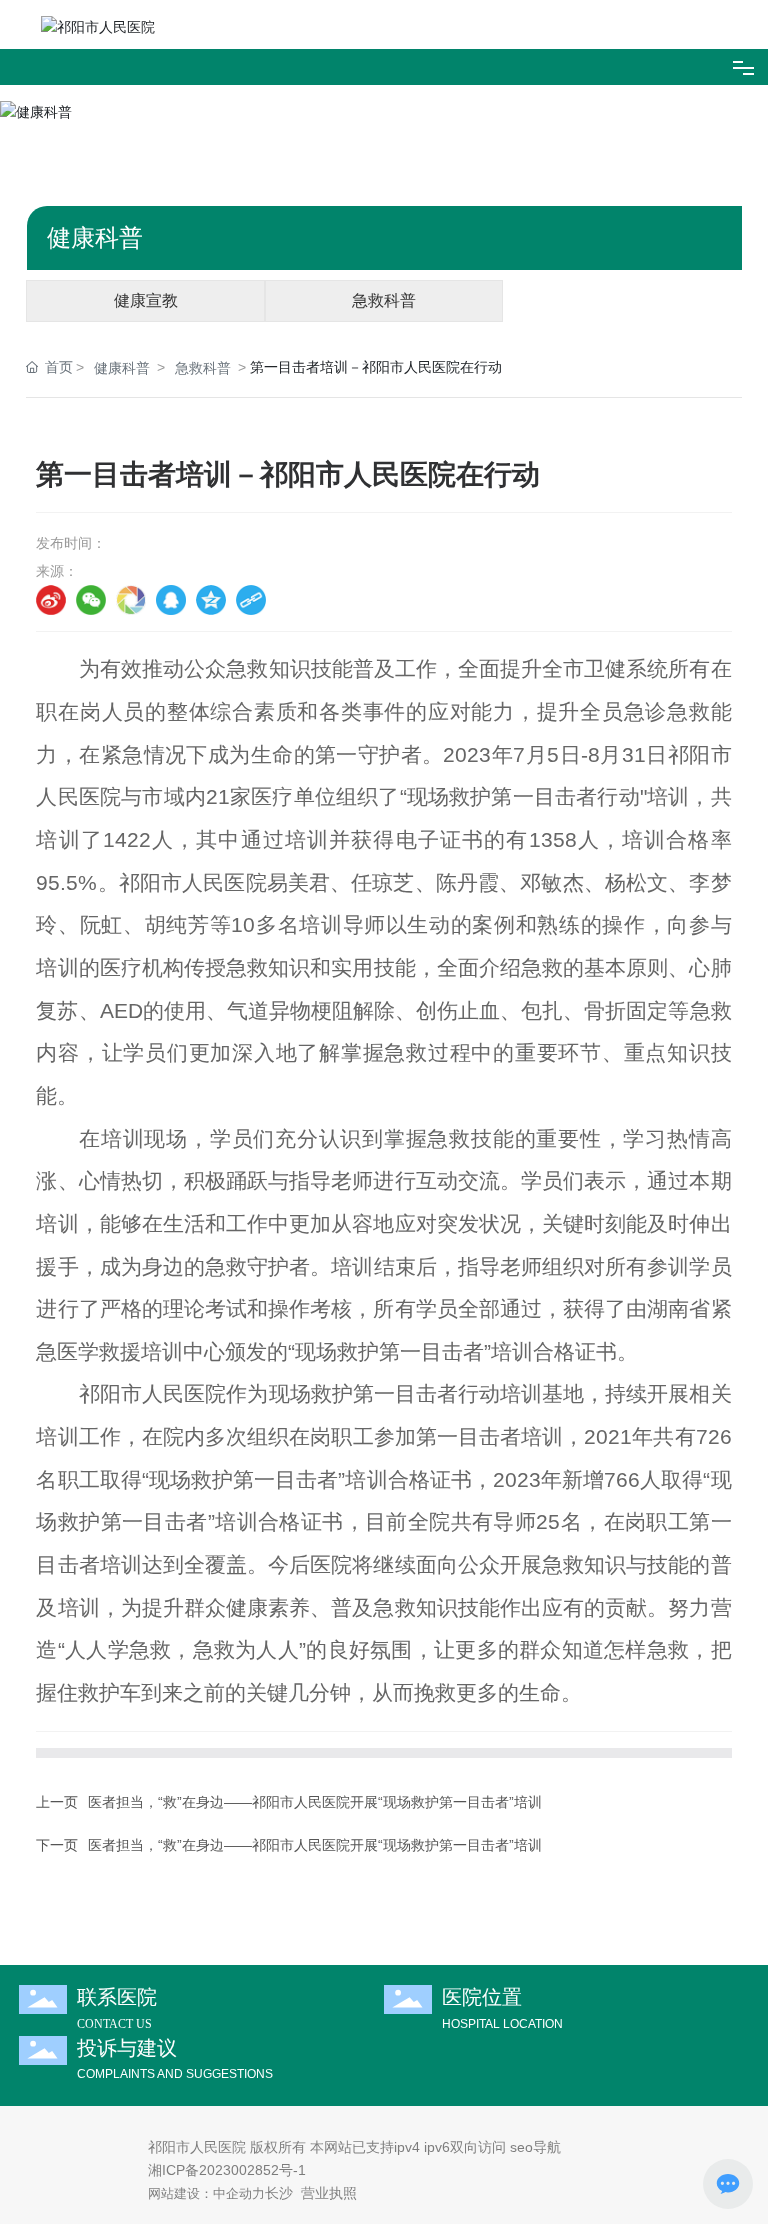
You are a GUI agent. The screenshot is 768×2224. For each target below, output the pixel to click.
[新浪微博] (51, 600)
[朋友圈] (131, 600)
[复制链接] (251, 600)
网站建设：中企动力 (206, 2193)
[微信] (91, 600)
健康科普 (122, 368)
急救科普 (384, 300)
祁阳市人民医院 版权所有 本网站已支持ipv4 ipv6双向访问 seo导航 (354, 2147)
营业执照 (329, 2193)
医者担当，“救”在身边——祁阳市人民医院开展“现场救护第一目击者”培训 (315, 1802)
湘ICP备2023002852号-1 (227, 2170)
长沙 (279, 2193)
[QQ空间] (211, 600)
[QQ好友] (171, 600)
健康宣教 (146, 300)
